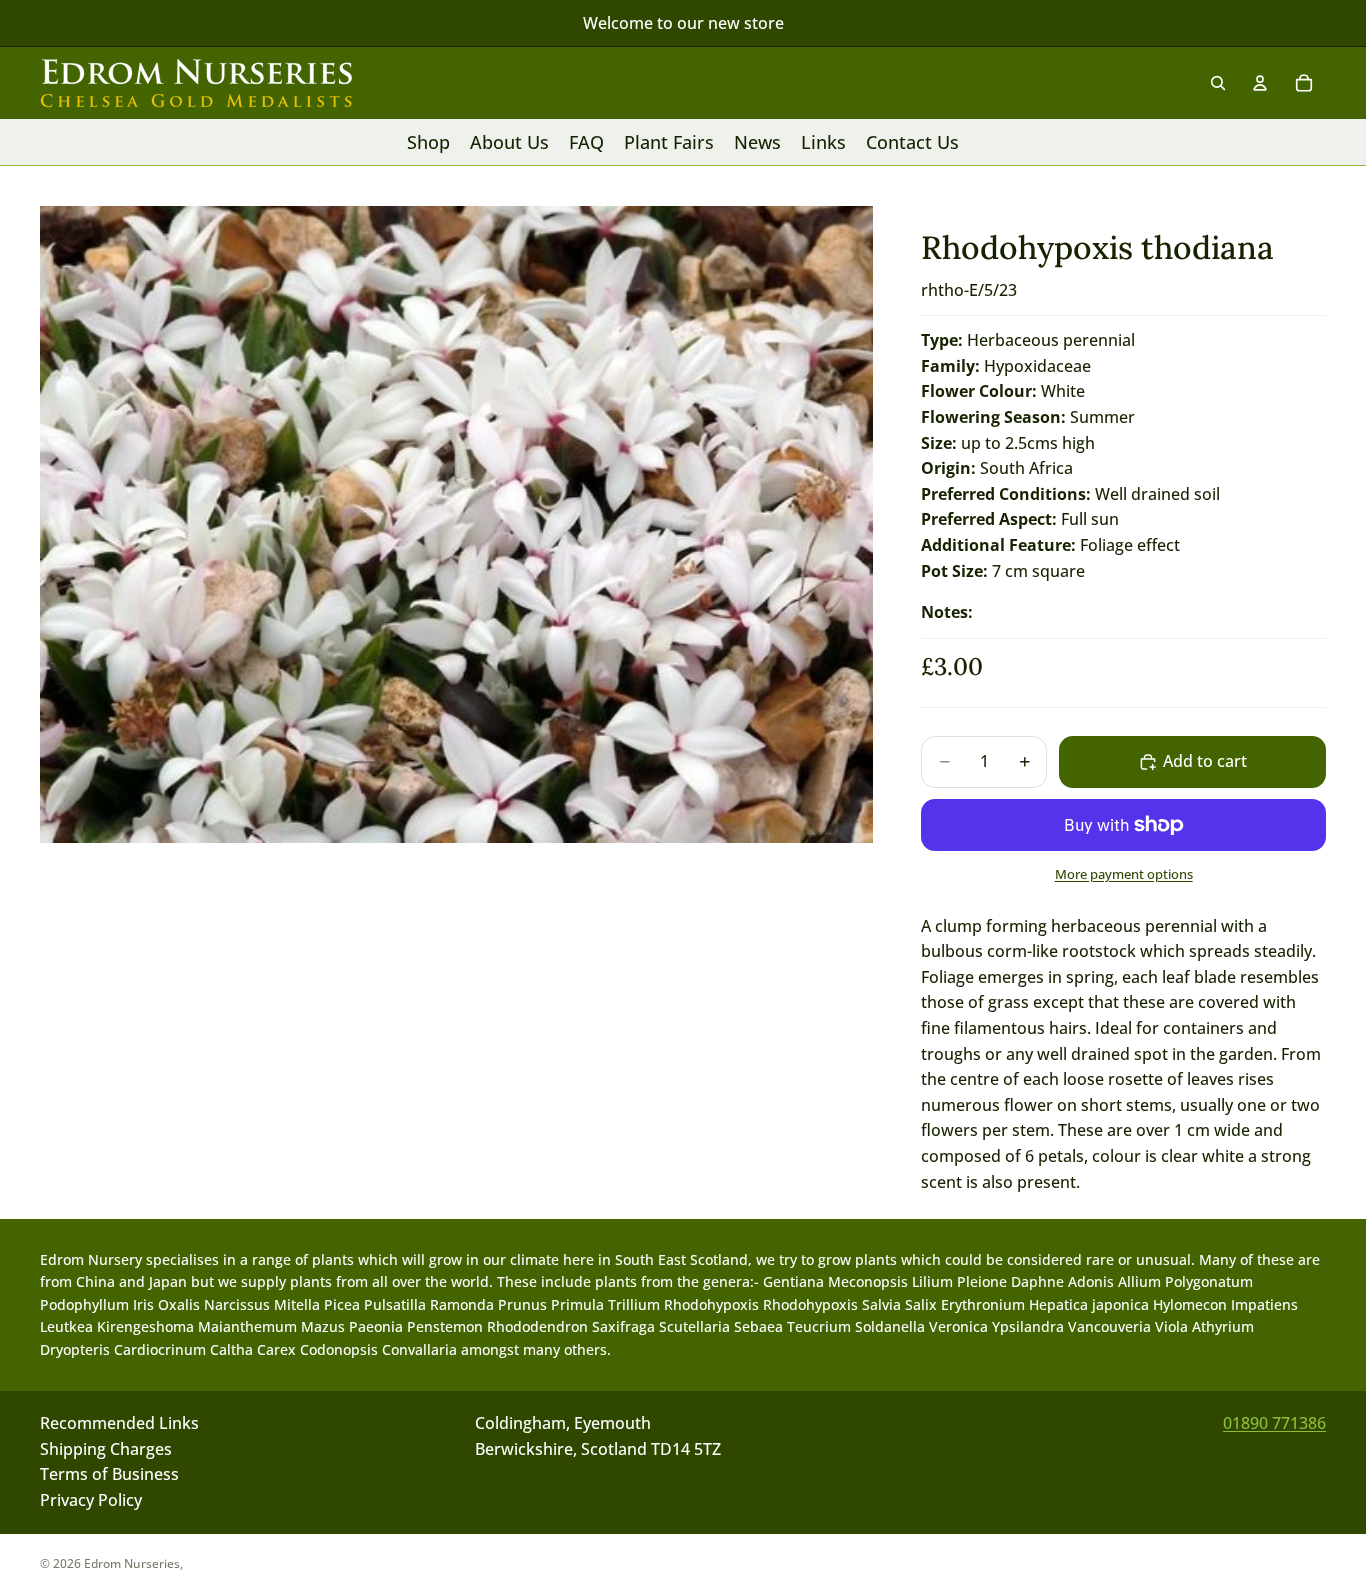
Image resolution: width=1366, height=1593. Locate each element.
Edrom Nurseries (132, 1563)
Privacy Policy (91, 1500)
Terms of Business (109, 1475)
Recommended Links (119, 1423)
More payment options (1124, 874)
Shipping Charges (106, 1449)
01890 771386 (1274, 1423)
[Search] (1218, 83)
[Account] (1260, 83)
